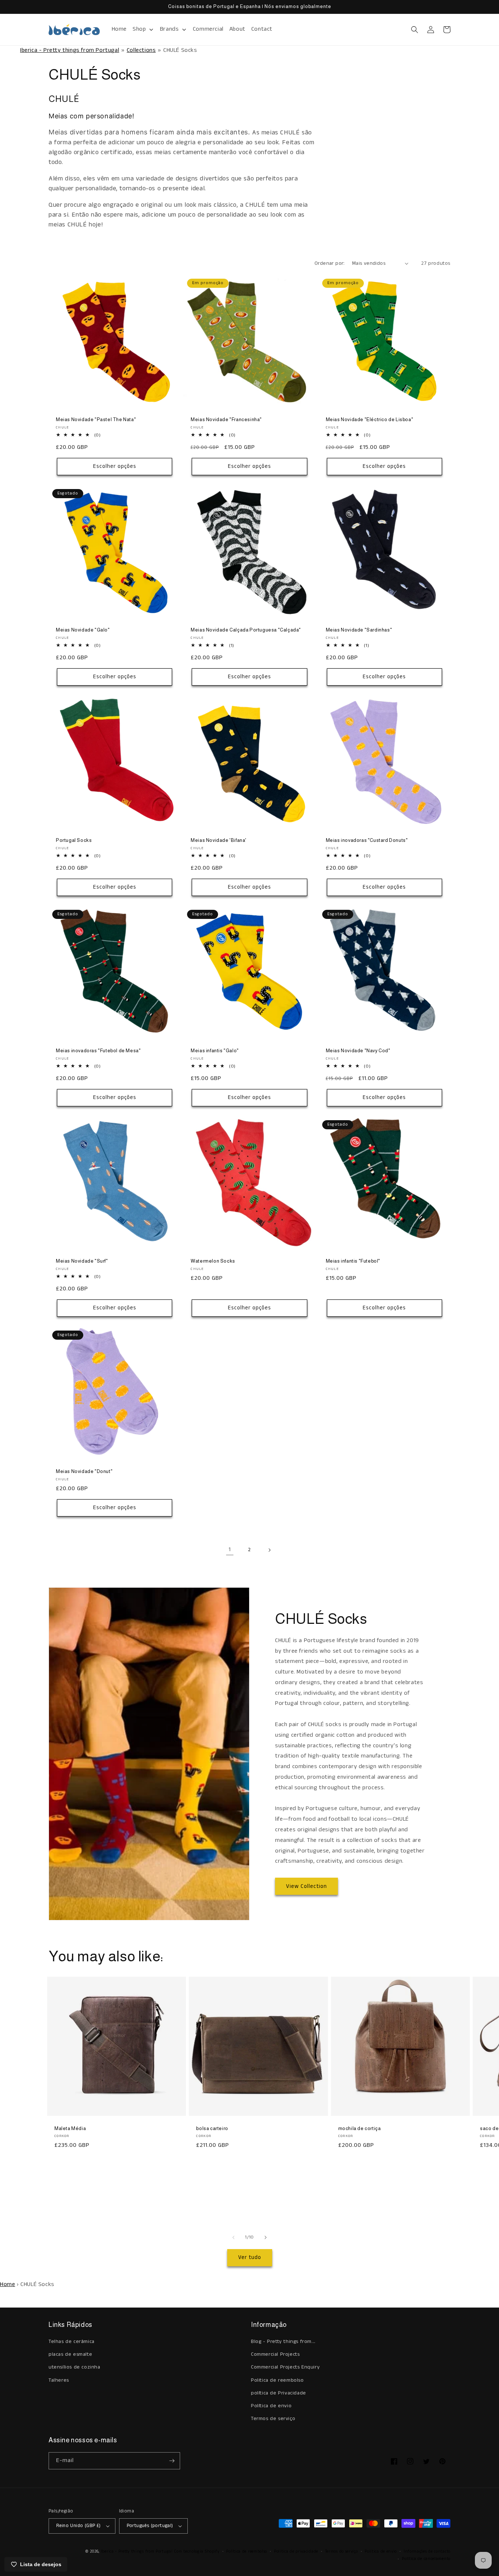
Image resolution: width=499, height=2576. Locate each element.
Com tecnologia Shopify (197, 2552)
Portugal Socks (74, 840)
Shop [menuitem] (139, 29)
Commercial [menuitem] (208, 29)
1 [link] (230, 1550)
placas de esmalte (70, 2354)
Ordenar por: (330, 263)
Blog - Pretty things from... (283, 2342)
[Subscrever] (172, 2461)
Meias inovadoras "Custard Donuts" (367, 840)
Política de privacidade (296, 2552)
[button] (415, 30)
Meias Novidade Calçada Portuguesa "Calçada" (246, 630)
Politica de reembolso (277, 2380)
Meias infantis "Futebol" (353, 1261)
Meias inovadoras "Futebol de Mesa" (98, 1051)
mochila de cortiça (360, 2128)
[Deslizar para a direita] (266, 2237)
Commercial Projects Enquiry (285, 2367)
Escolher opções (115, 466)
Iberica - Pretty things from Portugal (70, 50)
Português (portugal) (150, 2526)
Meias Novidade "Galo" (83, 630)
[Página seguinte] (269, 1550)
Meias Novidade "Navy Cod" (358, 1051)
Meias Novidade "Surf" (82, 1261)
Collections (141, 50)
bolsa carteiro (212, 2128)
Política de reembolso (247, 2552)
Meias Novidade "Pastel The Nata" (96, 419)
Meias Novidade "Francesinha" (226, 419)
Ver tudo (250, 2257)
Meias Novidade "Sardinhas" (359, 630)
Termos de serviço (273, 2419)
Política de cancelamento (426, 2559)
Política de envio (271, 2406)
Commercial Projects (275, 2354)
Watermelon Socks (213, 1261)
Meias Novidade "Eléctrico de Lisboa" (370, 419)
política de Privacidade (279, 2393)
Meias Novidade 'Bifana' (219, 840)
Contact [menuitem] (262, 29)
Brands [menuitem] (169, 29)
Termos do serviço (342, 2552)
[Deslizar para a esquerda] (233, 2237)
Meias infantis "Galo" (215, 1051)
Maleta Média (70, 2128)
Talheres (59, 2380)
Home (7, 2284)
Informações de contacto (427, 2552)
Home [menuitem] (119, 29)
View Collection (306, 1886)
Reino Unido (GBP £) (79, 2526)
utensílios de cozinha (75, 2367)
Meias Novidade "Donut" (84, 1471)
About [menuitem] (237, 29)
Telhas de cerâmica (72, 2342)
